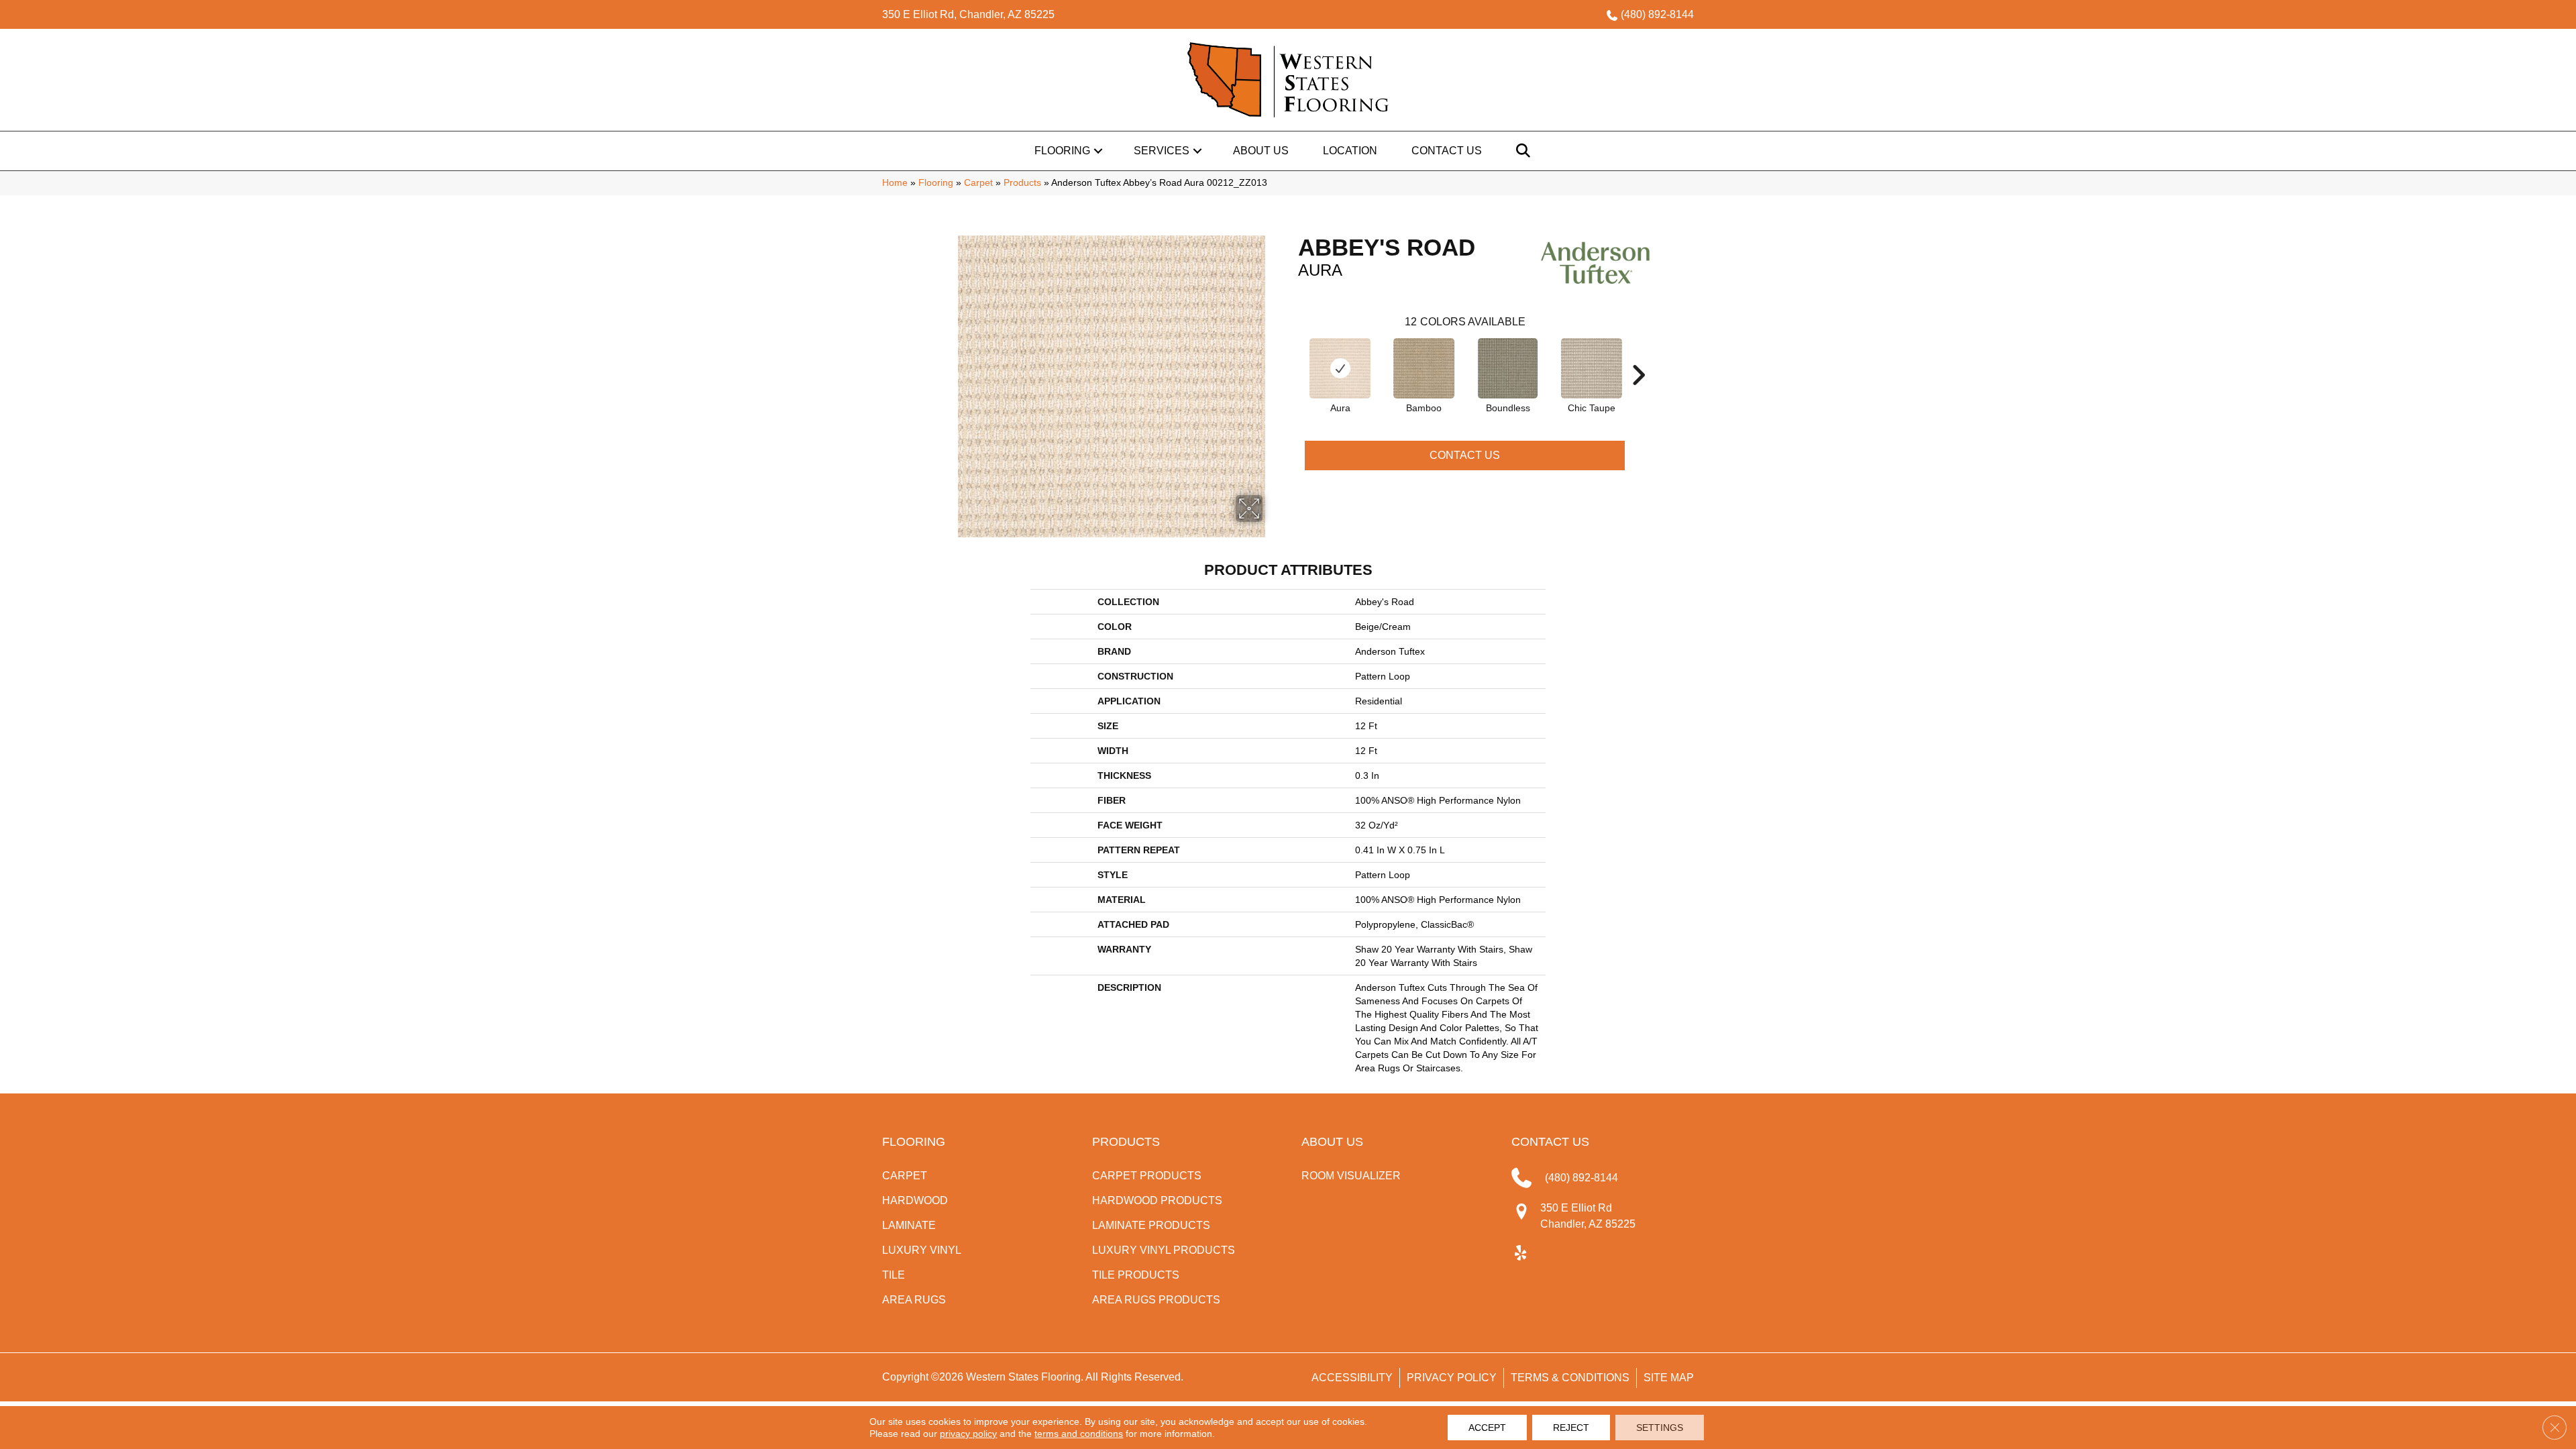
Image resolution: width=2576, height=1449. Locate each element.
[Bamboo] (1424, 368)
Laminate (909, 1225)
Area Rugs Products (1156, 1300)
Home (895, 183)
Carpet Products (1147, 1176)
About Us (1261, 151)
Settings (1660, 1428)
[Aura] (1340, 368)
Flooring (1062, 151)
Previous (1291, 355)
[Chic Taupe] (1592, 368)
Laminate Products (1151, 1225)
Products (1022, 183)
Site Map (1669, 1378)
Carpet (978, 183)
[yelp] (1521, 1254)
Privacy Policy (1452, 1378)
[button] (1098, 151)
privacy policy (968, 1434)
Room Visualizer (1351, 1176)
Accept (1487, 1428)
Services (1162, 151)
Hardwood (915, 1200)
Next (1638, 355)
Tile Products (1136, 1275)
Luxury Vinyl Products (1164, 1250)
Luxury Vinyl (922, 1250)
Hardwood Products (1157, 1200)
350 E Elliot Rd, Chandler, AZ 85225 (968, 14)
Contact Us (1447, 151)
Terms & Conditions (1570, 1378)
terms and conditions (1079, 1434)
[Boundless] (1508, 368)
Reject (1571, 1428)
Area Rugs (914, 1300)
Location (1350, 151)
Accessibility (1352, 1378)
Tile (894, 1275)
